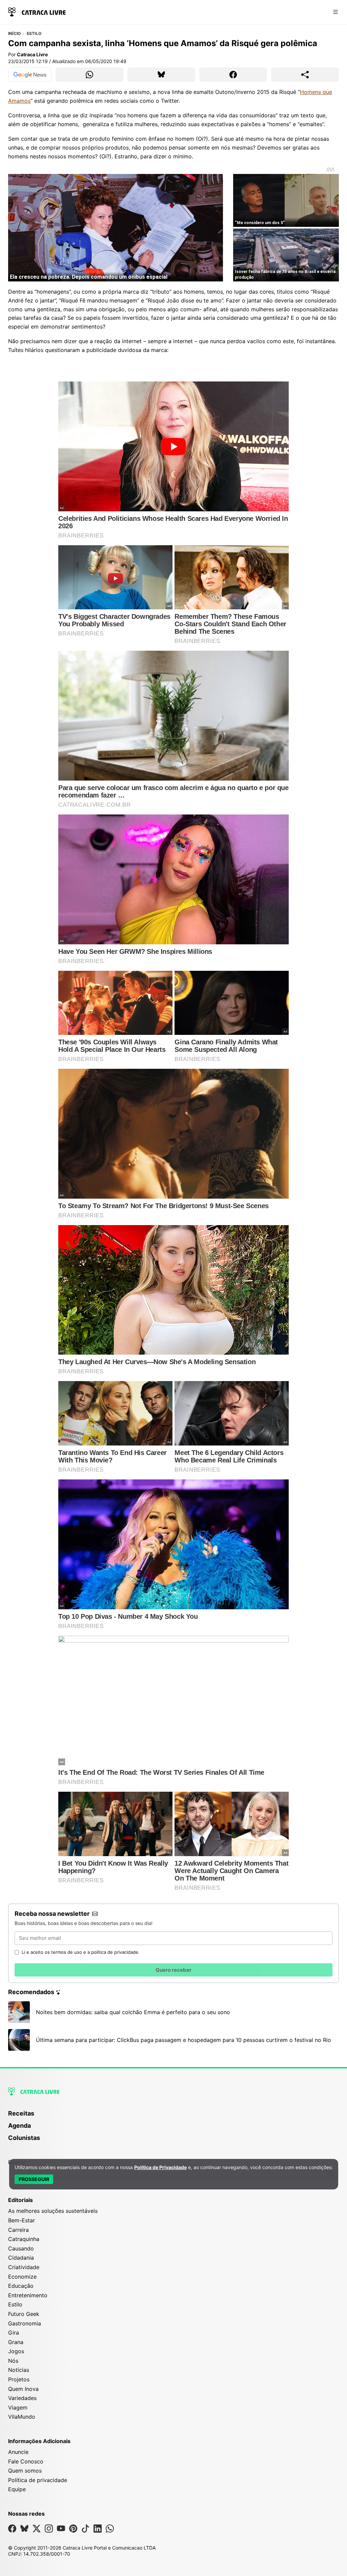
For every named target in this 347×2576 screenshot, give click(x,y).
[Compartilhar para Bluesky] (161, 75)
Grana (16, 2342)
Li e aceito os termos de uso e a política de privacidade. (81, 1952)
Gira (14, 2333)
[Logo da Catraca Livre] (37, 11)
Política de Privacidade (160, 2167)
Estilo (34, 34)
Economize (22, 2277)
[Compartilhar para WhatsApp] (89, 75)
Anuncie (18, 2452)
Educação (21, 2286)
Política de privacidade (38, 2480)
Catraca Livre (32, 54)
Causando (21, 2248)
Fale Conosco (26, 2461)
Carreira (18, 2230)
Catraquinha (24, 2239)
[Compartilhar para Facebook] (233, 75)
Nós (13, 2361)
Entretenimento (28, 2295)
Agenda (19, 2126)
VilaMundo (22, 2417)
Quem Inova (23, 2389)
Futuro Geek (24, 2314)
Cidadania (21, 2258)
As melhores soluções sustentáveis (53, 2211)
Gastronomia (25, 2323)
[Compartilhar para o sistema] (305, 75)
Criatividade (24, 2267)
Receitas (21, 2113)
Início (14, 34)
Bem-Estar (22, 2220)
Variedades (22, 2398)
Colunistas (24, 2138)
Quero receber (173, 1970)
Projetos (19, 2379)
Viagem (18, 2407)
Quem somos (25, 2471)
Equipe (17, 2489)
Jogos (16, 2351)
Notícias (19, 2370)
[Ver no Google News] (30, 75)
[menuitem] (173, 2117)
